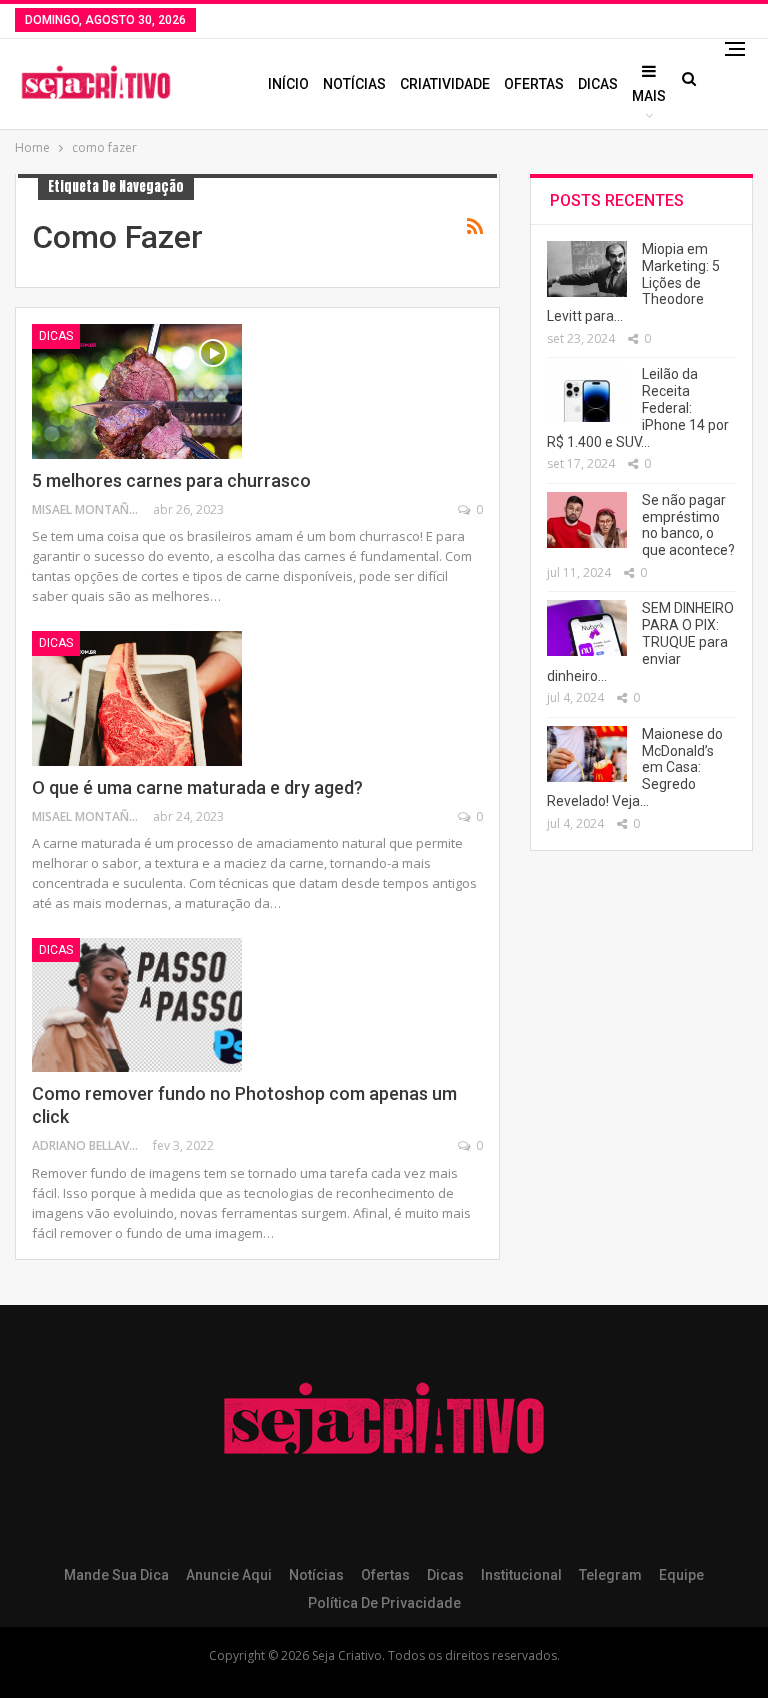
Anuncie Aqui (229, 1575)
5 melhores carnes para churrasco (171, 480)
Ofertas (534, 84)
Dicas (598, 84)
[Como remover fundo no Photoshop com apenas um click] (137, 1005)
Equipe (681, 1575)
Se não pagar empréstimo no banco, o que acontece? (688, 525)
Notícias (354, 84)
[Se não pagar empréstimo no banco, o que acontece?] (587, 520)
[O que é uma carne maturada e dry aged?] (137, 698)
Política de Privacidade (384, 1603)
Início (288, 84)
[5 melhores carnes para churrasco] (137, 391)
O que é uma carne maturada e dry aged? (197, 787)
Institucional (521, 1575)
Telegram (610, 1575)
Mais (649, 96)
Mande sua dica (116, 1575)
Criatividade (445, 84)
